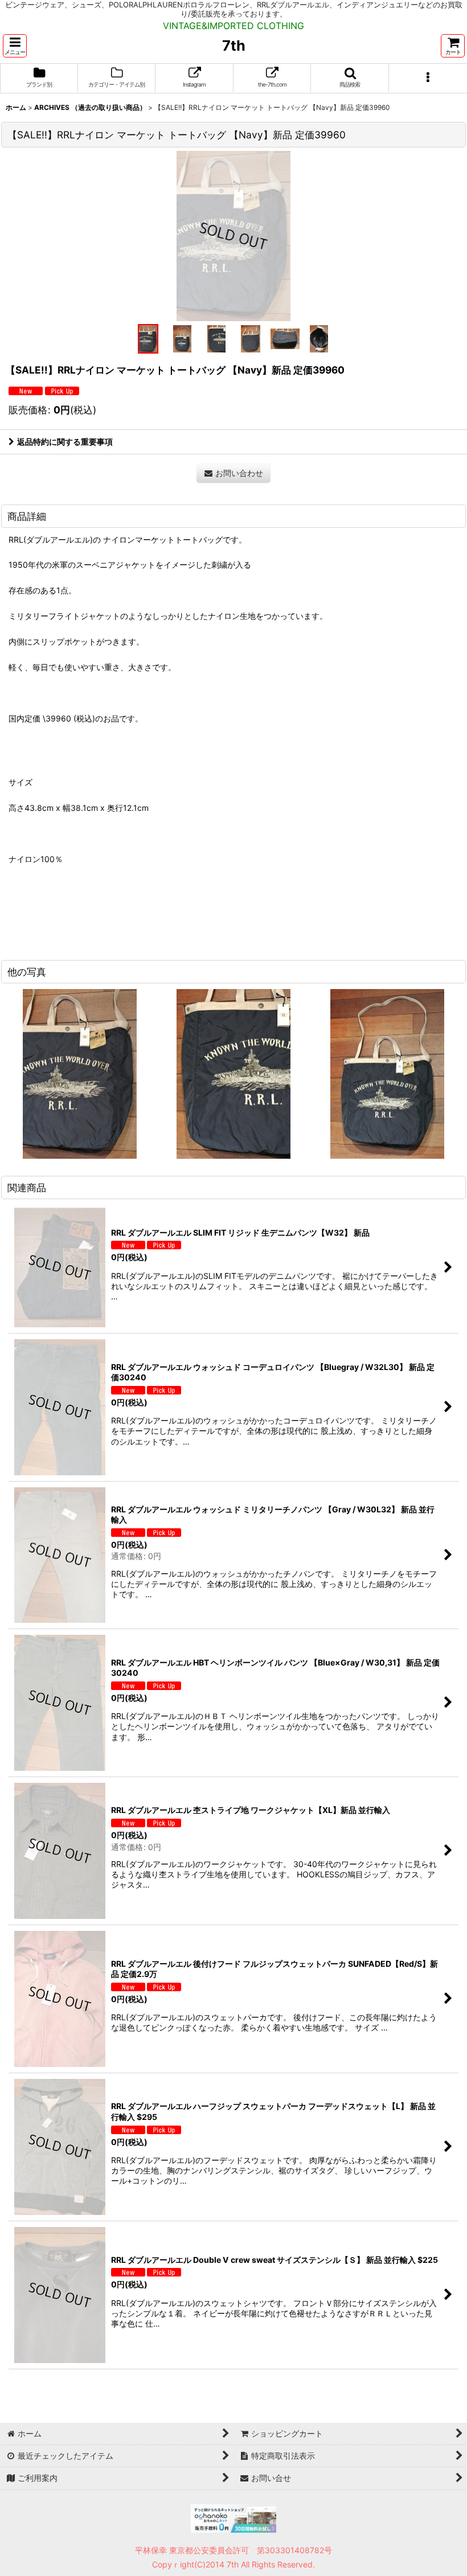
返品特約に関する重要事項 (65, 442)
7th (234, 46)
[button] (15, 46)
